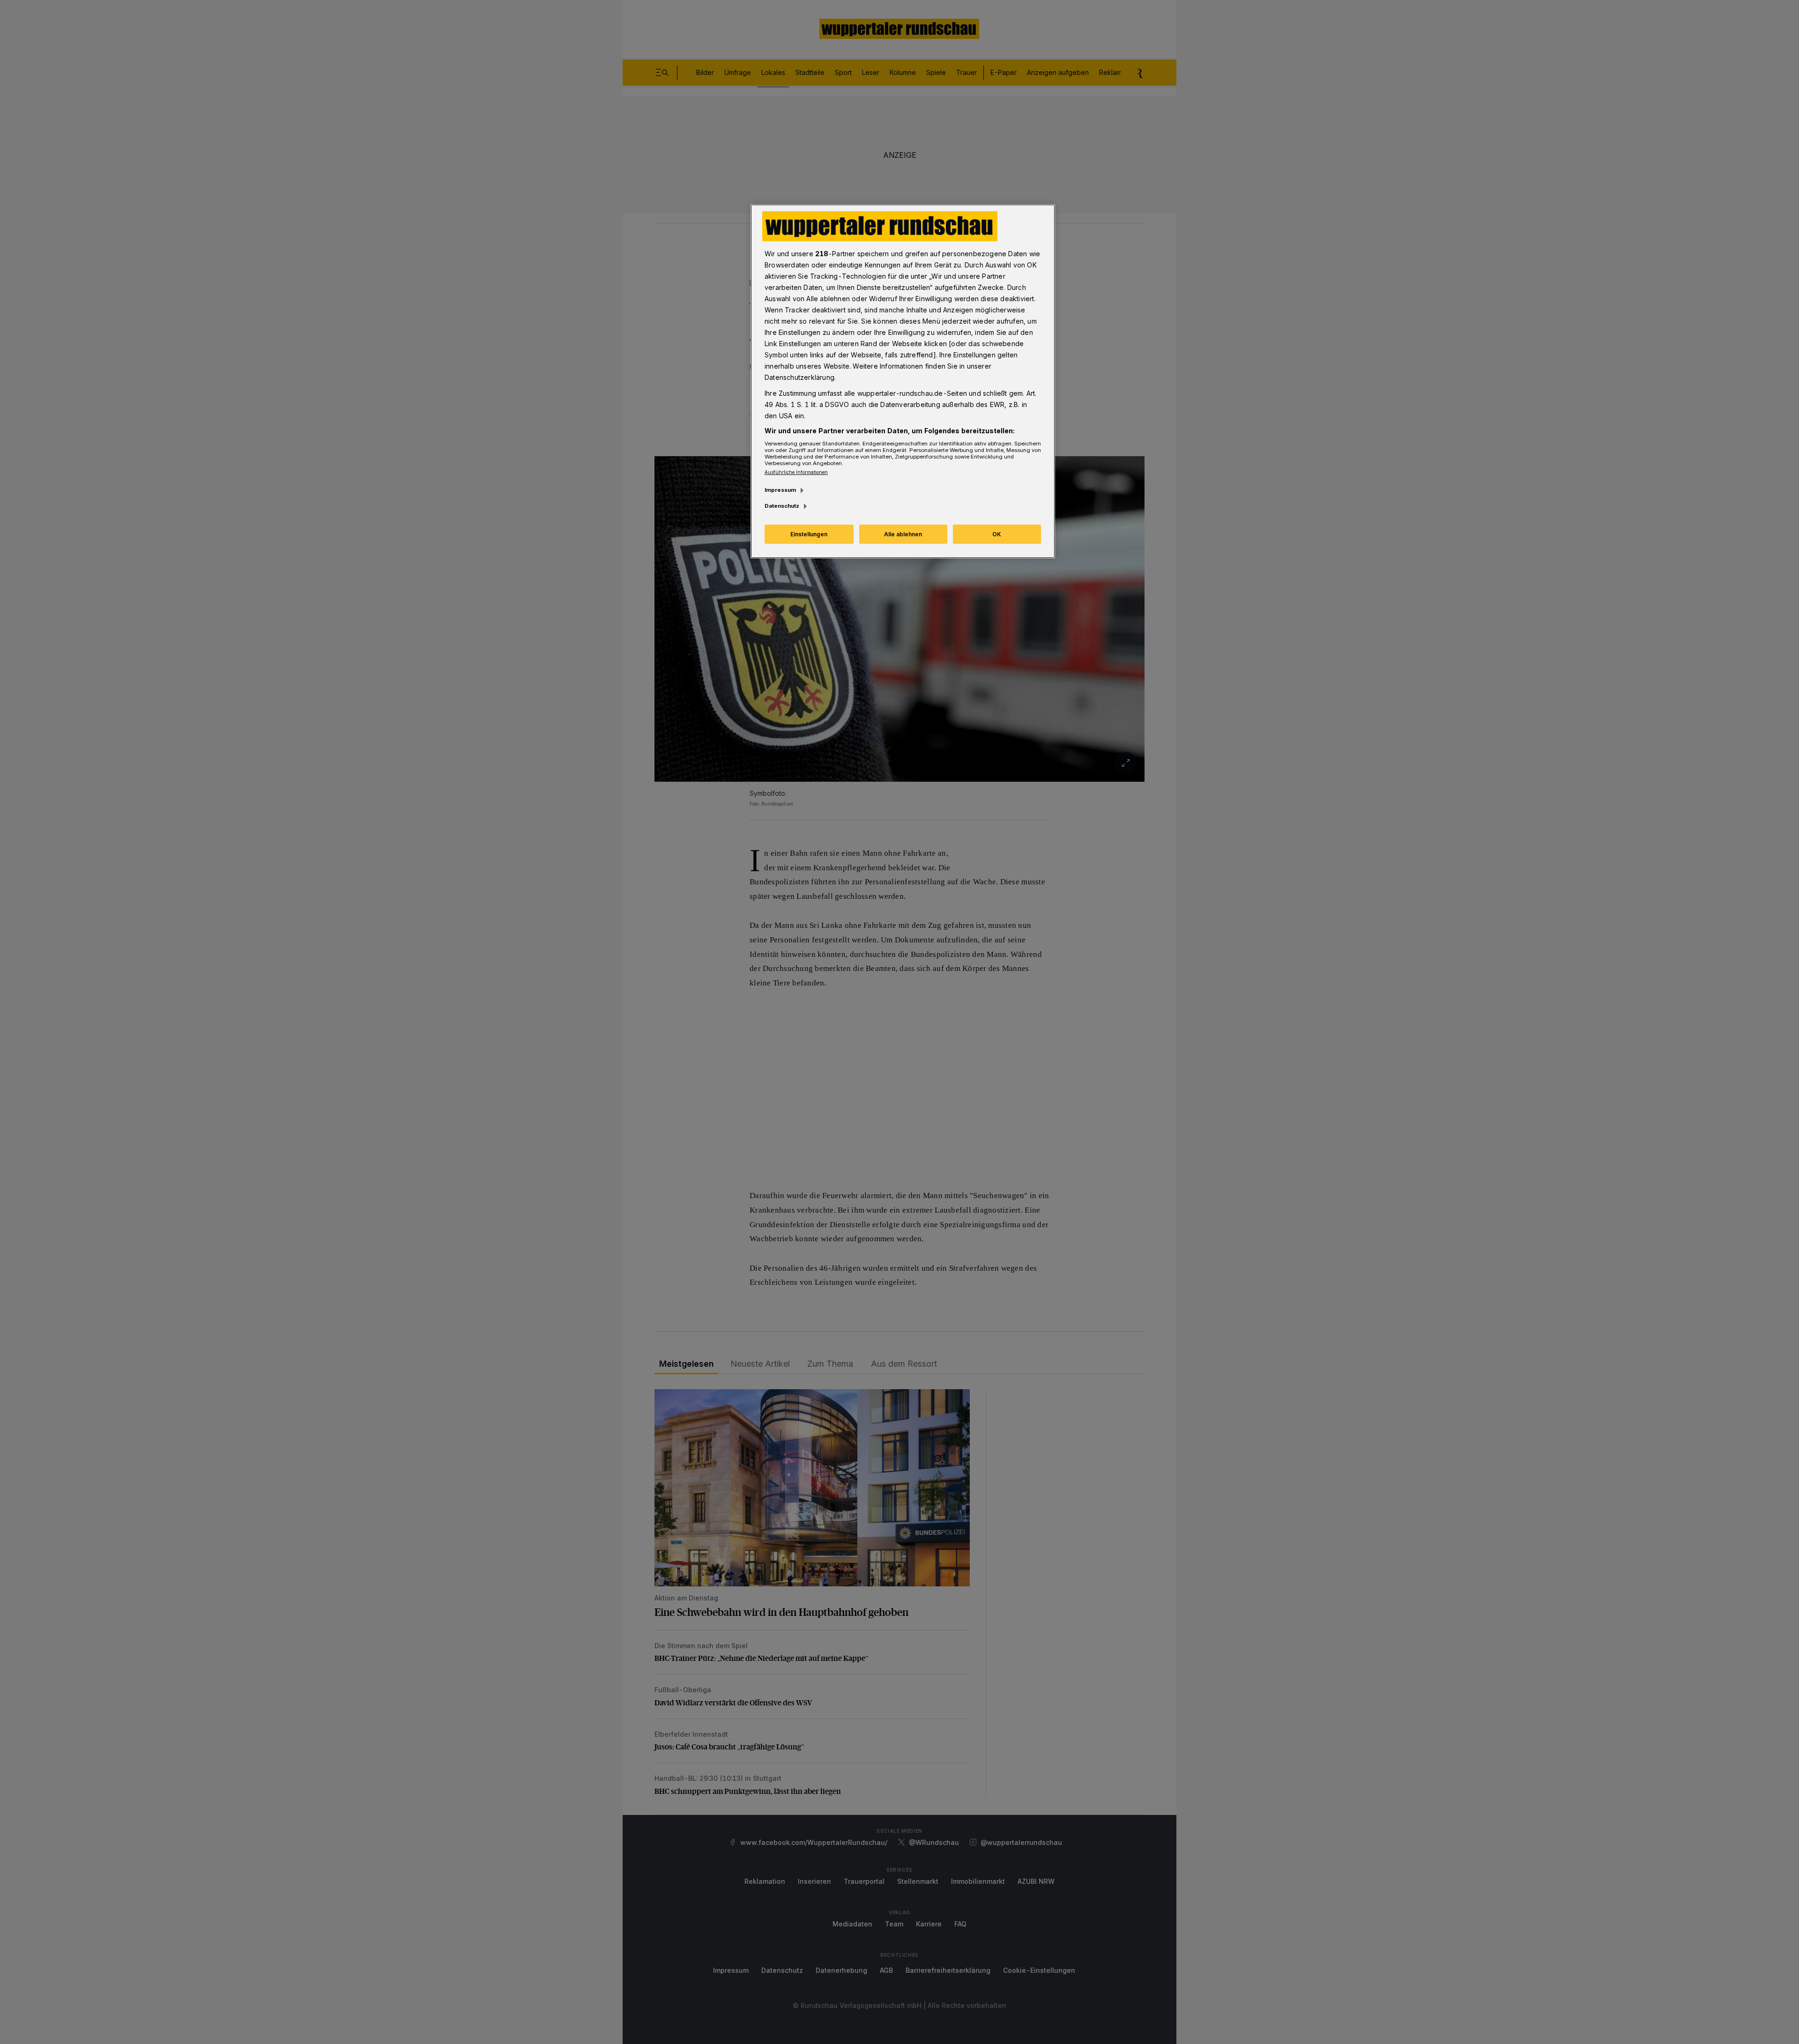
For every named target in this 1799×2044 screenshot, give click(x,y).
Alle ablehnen (903, 534)
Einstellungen (809, 534)
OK (997, 534)
